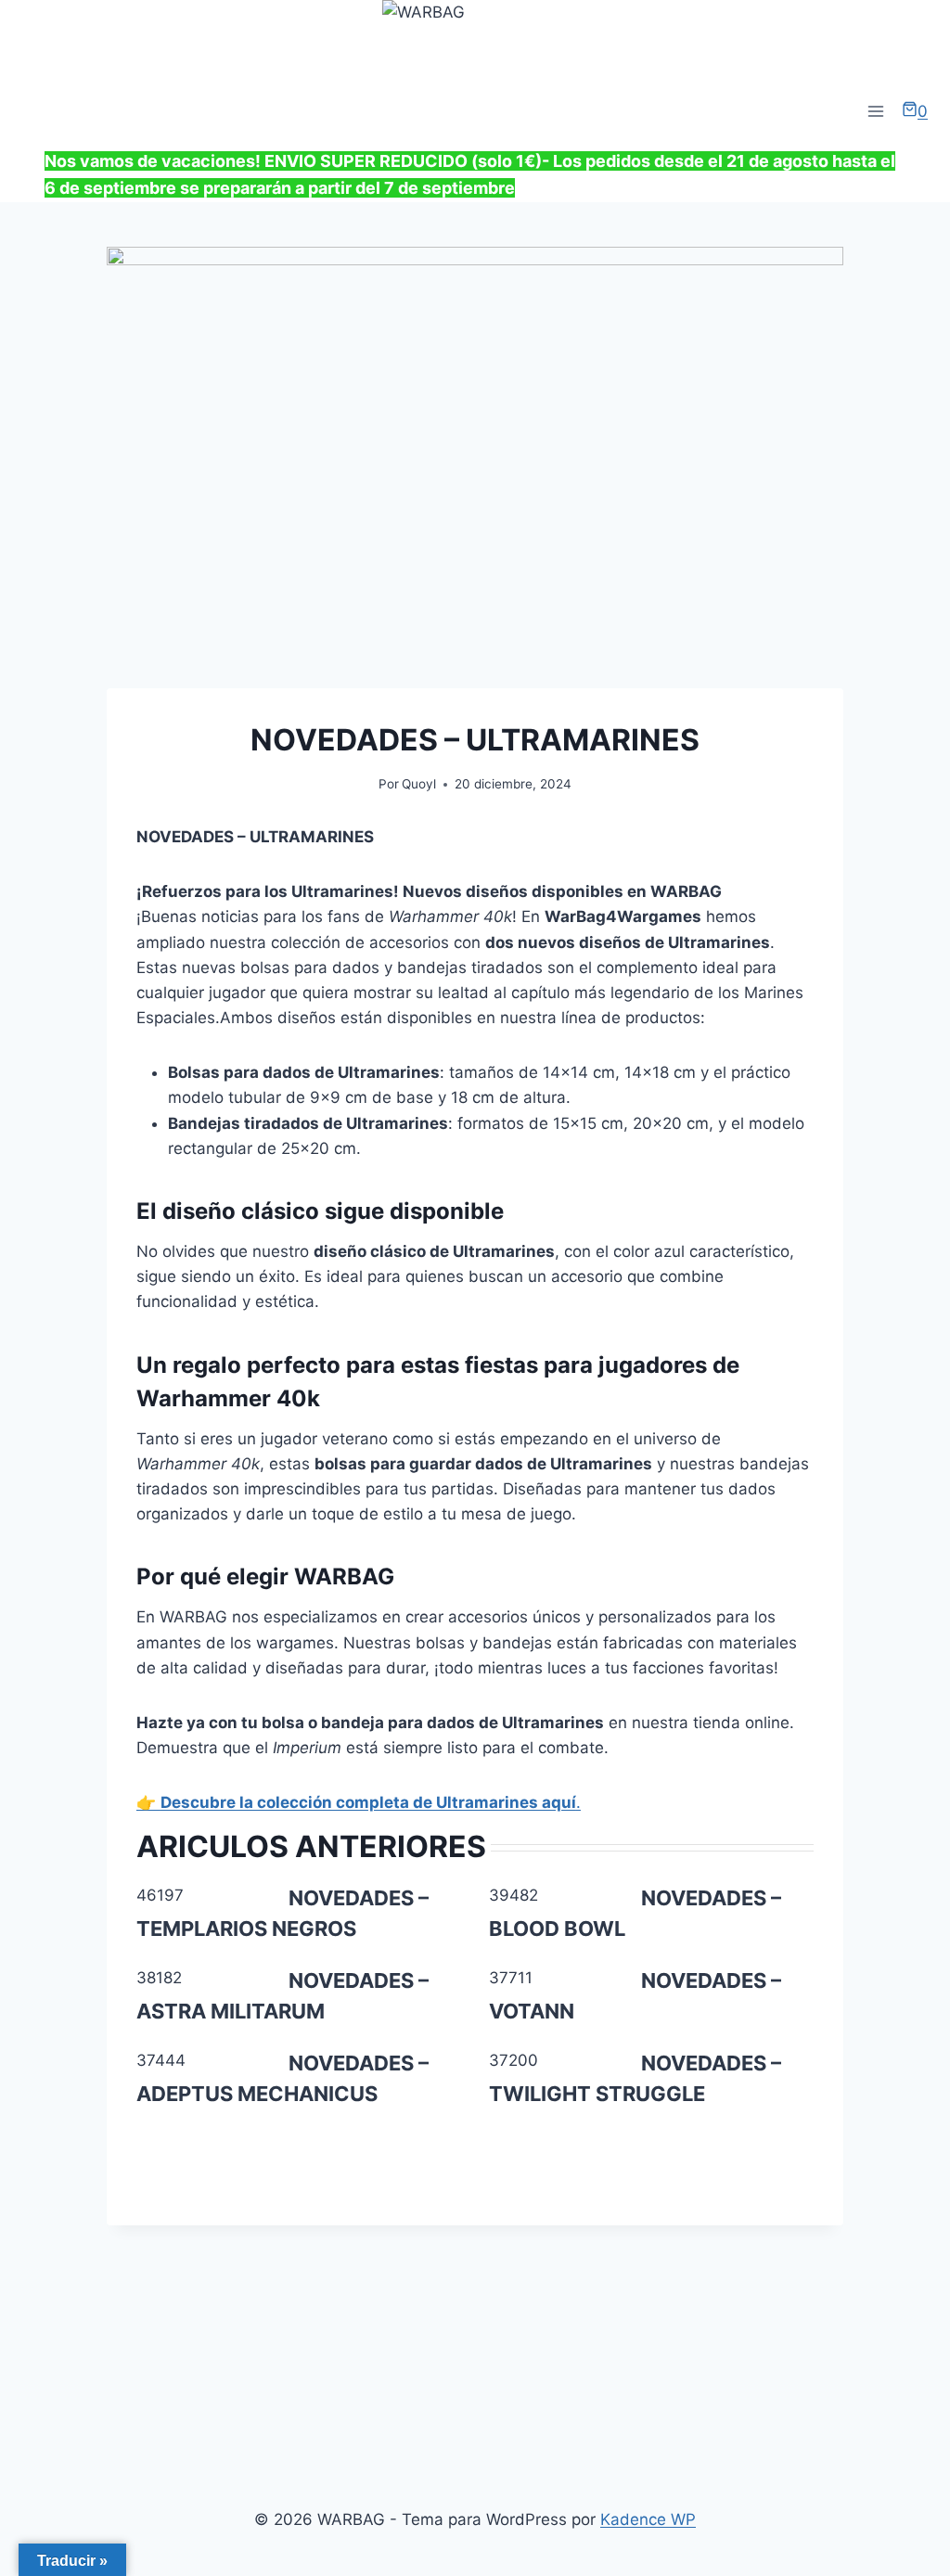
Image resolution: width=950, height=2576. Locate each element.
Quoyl (419, 784)
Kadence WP (648, 2519)
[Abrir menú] (875, 112)
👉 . (359, 1802)
